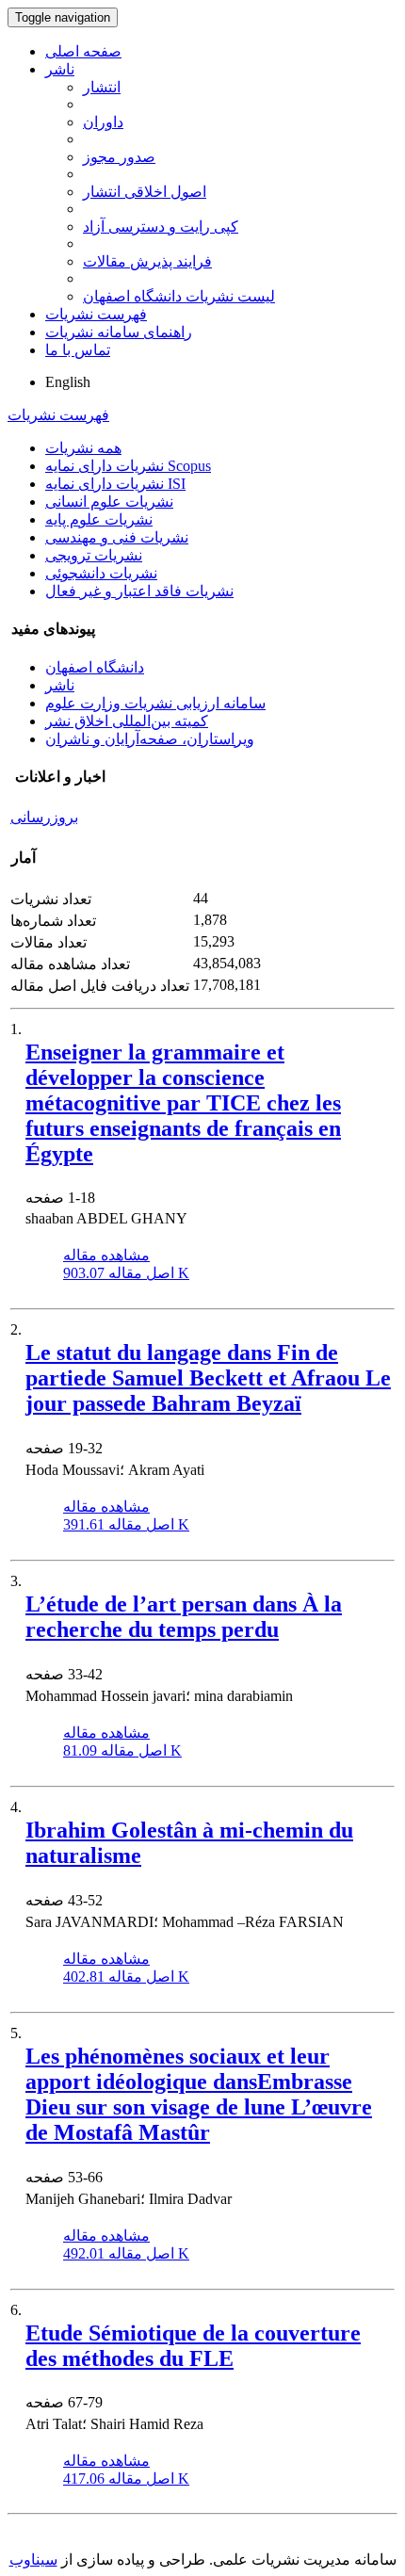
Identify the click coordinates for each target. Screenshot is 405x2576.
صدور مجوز (119, 157)
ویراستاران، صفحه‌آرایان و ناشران (150, 739)
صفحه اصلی (83, 51)
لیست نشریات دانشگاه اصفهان (179, 296)
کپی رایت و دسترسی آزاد (161, 227)
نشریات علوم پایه (99, 519)
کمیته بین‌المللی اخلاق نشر (127, 721)
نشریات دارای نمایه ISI (115, 484)
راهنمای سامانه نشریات (119, 332)
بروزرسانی (44, 817)
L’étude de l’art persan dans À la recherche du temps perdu (184, 1617)
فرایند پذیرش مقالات (147, 261)
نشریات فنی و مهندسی (117, 537)
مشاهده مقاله (106, 1255)
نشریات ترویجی (94, 555)
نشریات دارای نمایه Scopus (128, 466)
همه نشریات (83, 448)
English (68, 382)
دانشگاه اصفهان (95, 667)
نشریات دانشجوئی (101, 573)
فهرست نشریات (96, 314)
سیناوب (33, 2560)
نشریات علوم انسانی (109, 502)
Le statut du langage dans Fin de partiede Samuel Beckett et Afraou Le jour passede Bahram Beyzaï (208, 1378)
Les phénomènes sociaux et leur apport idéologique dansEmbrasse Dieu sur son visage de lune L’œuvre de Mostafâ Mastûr (199, 2094)
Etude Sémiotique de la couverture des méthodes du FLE (193, 2346)
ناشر (60, 69)
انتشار (102, 87)
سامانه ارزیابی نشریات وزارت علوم (155, 703)
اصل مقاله (126, 1273)
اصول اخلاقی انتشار (145, 192)
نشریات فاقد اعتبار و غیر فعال (139, 591)
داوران (103, 122)
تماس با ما (78, 350)
